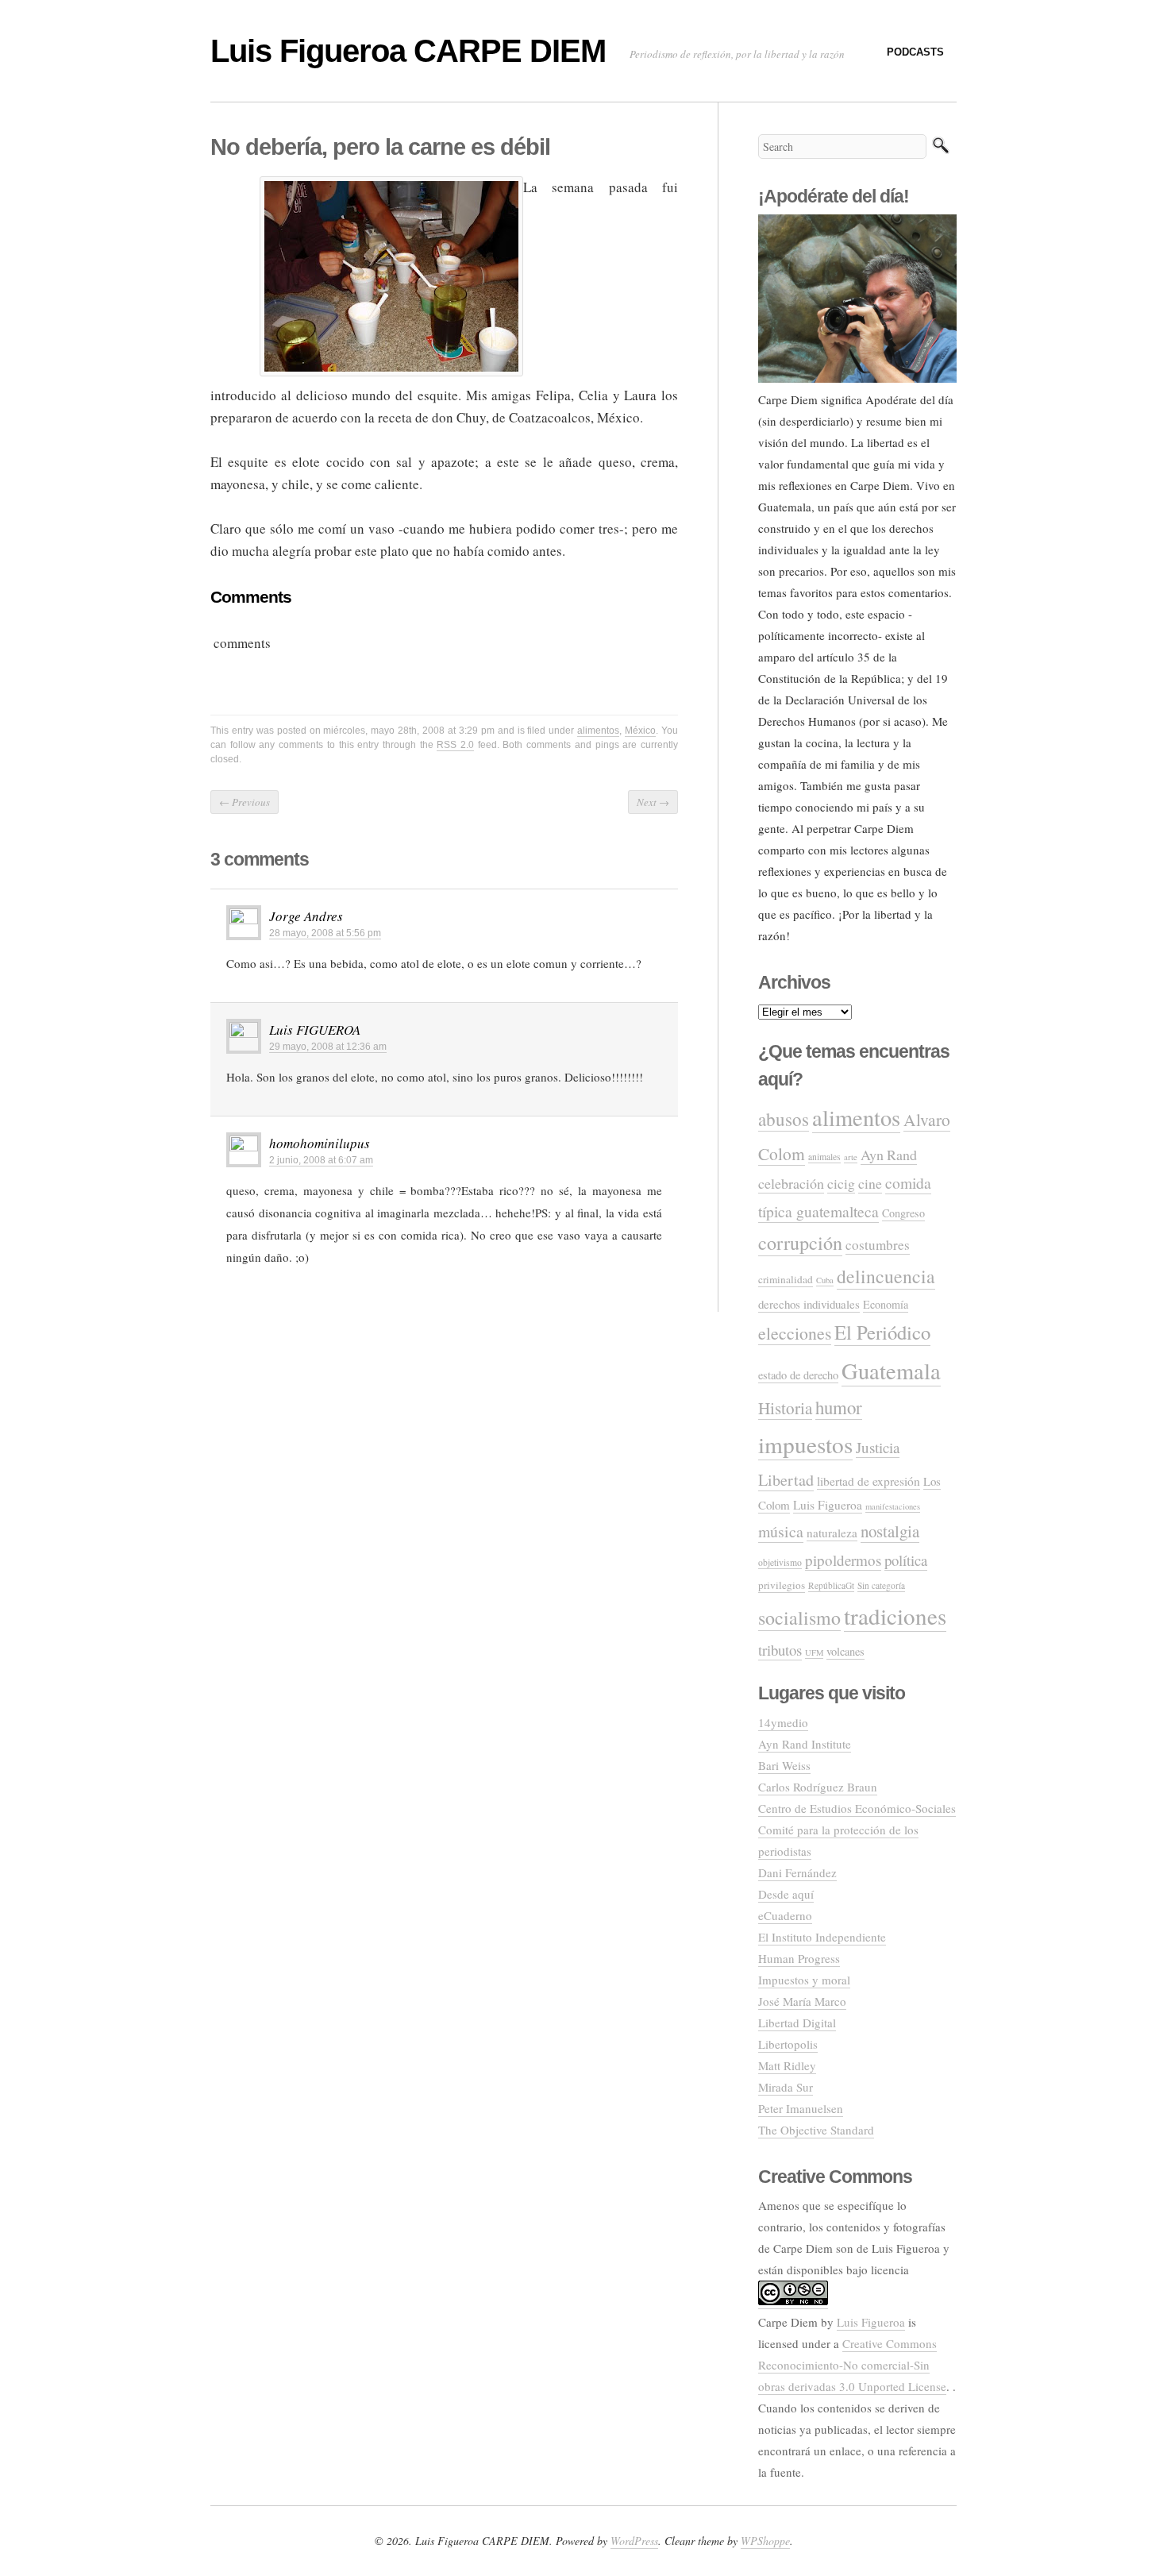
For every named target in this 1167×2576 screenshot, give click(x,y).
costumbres (878, 1245)
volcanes (845, 1651)
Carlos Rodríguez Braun (818, 1787)
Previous (245, 802)
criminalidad (786, 1279)
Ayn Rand (889, 1155)
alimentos (598, 731)
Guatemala (891, 1371)
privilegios (782, 1585)
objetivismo (780, 1562)
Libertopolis (788, 2044)
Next (653, 802)
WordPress (634, 2541)
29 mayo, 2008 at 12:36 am (328, 1047)
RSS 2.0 (455, 745)
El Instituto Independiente (822, 1937)
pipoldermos (843, 1560)
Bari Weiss (784, 1765)
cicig (841, 1183)
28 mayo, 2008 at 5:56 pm (325, 933)
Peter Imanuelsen (801, 2108)
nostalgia (890, 1531)
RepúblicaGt (831, 1585)
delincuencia (886, 1276)
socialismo (799, 1618)
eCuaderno (785, 1915)
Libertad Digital (797, 2023)
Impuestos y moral (804, 1980)
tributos (780, 1650)
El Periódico (882, 1332)
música (781, 1531)
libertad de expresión (869, 1481)
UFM (814, 1652)
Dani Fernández (797, 1872)
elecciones (795, 1333)
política (906, 1560)
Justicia (878, 1447)
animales (824, 1157)
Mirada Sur (786, 2087)
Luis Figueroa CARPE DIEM (408, 51)
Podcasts (915, 52)
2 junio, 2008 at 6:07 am (321, 1160)
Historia (785, 1408)
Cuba (825, 1280)
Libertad (786, 1480)
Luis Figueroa (828, 1505)
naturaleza (832, 1533)
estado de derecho (798, 1375)
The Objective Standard (816, 2130)
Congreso (903, 1213)
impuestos (805, 1444)
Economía (886, 1304)
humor (839, 1407)
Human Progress (799, 1958)
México (640, 731)
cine (870, 1183)
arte (851, 1157)
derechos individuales (809, 1304)
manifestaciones (893, 1506)
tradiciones (895, 1616)
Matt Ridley (787, 2065)
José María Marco (802, 2001)
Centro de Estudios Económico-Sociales (857, 1808)
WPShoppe (765, 2541)
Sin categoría (881, 1585)
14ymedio (783, 1722)
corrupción (800, 1242)
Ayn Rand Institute (805, 1744)
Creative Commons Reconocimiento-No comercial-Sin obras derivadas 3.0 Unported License (852, 2365)
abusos (784, 1119)
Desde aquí (786, 1894)
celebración (791, 1183)
